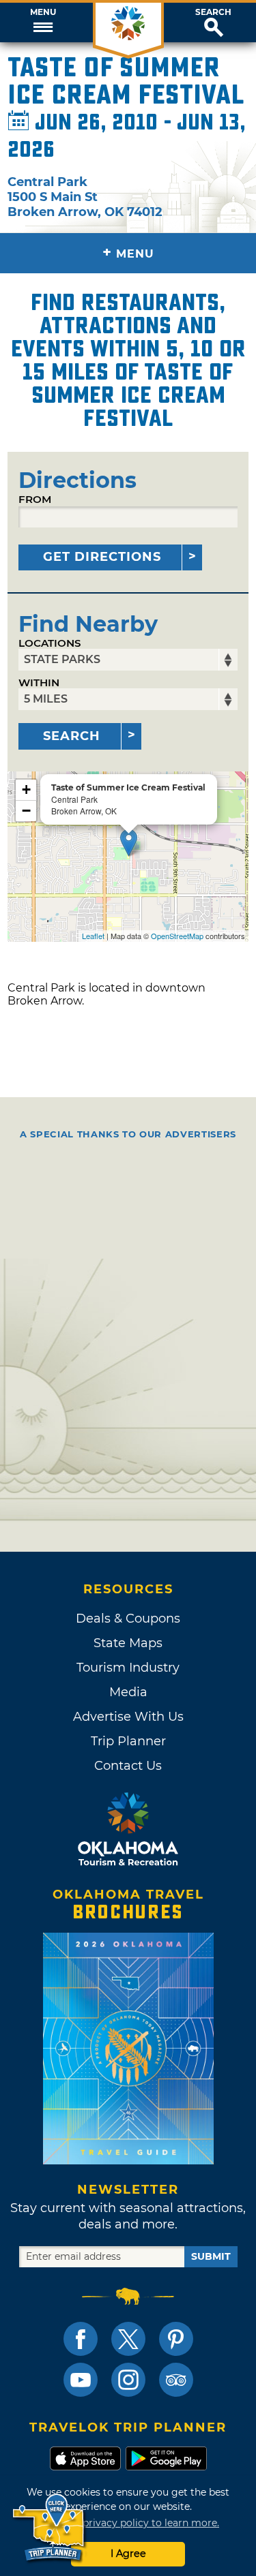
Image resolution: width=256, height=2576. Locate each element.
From (35, 499)
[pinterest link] (176, 2339)
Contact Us (128, 1766)
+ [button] (26, 789)
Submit (211, 2256)
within (39, 683)
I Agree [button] (128, 2554)
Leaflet (93, 936)
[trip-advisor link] (176, 2380)
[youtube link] (81, 2380)
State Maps (128, 1643)
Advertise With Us (128, 1717)
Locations (50, 643)
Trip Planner (128, 1741)
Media (128, 1692)
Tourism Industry (128, 1668)
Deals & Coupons (128, 1619)
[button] (43, 22)
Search (213, 12)
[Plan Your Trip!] (49, 2528)
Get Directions (102, 557)
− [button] (26, 811)
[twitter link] (128, 2339)
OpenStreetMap (177, 936)
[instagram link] (128, 2380)
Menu (43, 12)
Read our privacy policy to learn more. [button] (128, 2523)
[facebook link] (81, 2339)
